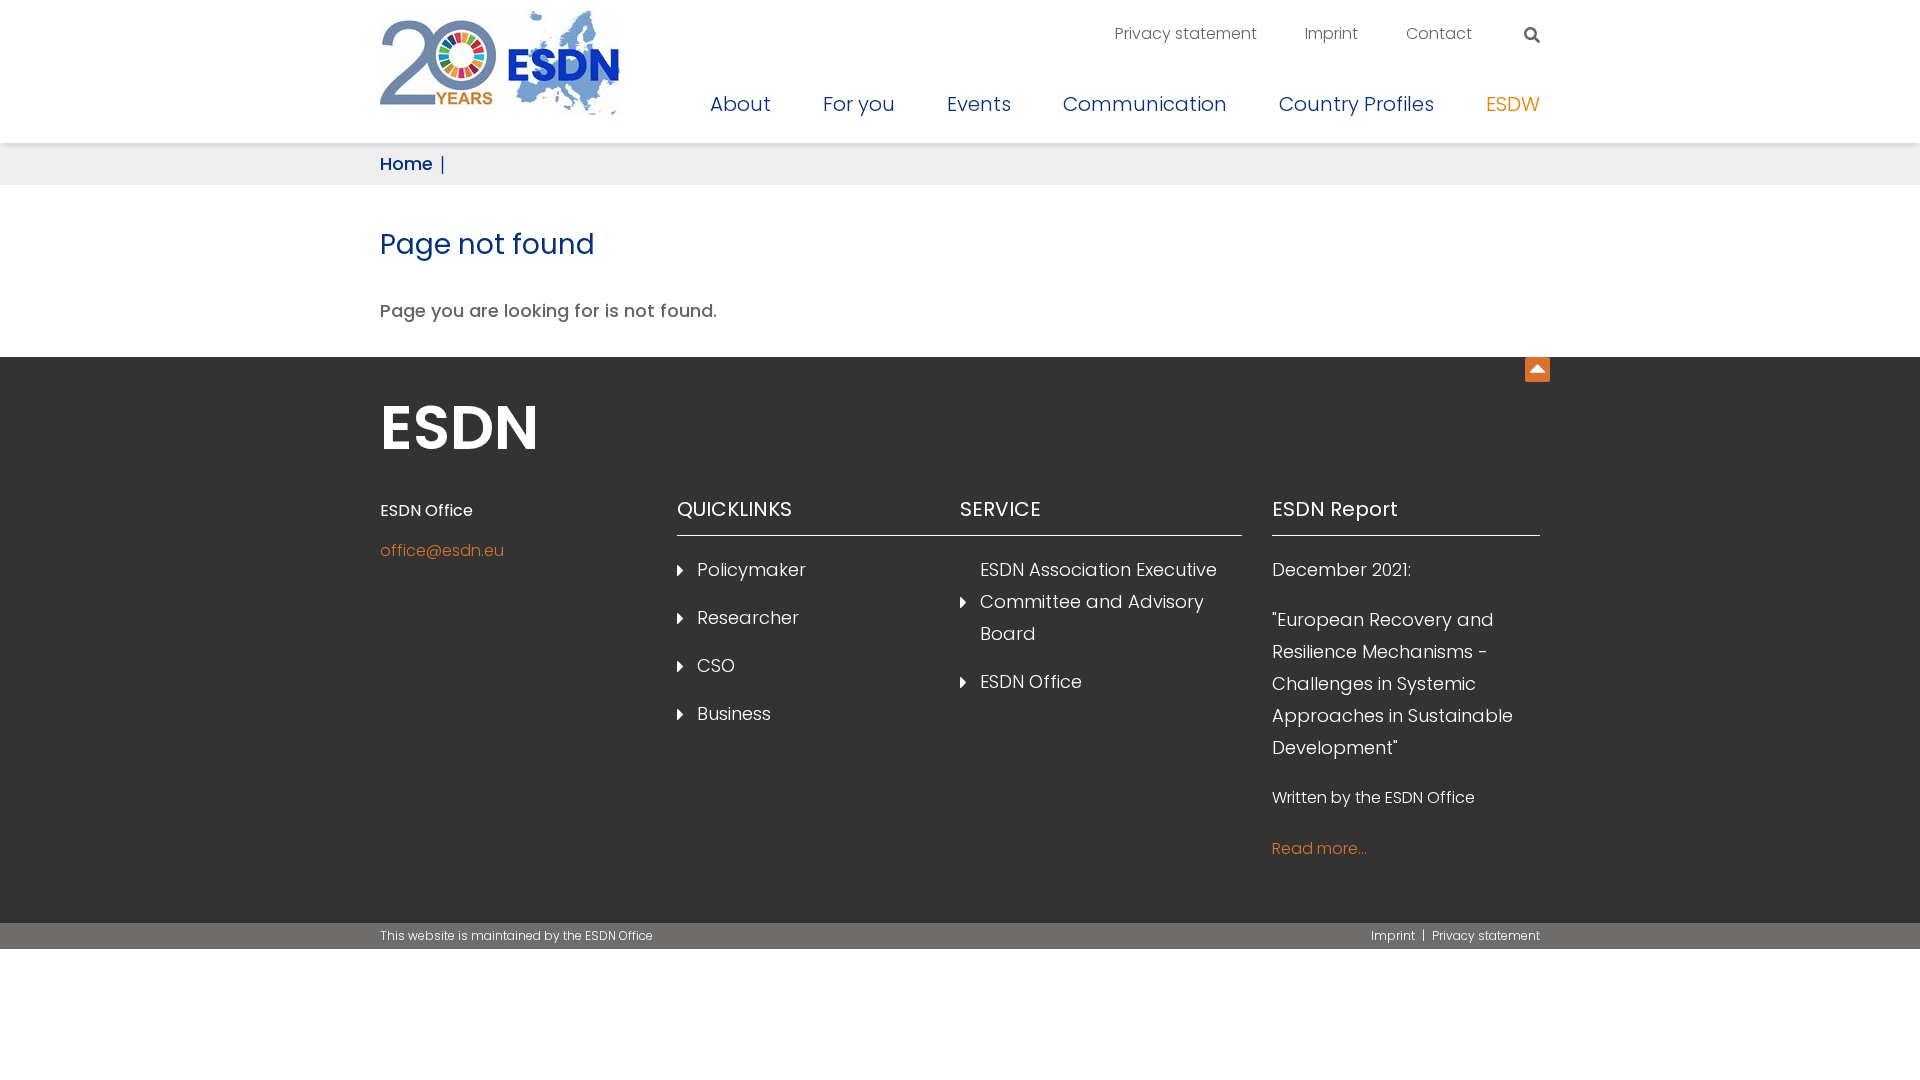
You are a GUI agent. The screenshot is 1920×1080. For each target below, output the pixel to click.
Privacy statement (1186, 33)
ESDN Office (1031, 681)
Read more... (1319, 848)
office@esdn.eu (442, 550)
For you (859, 104)
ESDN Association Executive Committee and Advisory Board (1098, 601)
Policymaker (751, 569)
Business (734, 713)
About (740, 104)
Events (979, 104)
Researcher (748, 617)
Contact (1439, 33)
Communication (1145, 104)
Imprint (1331, 33)
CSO (716, 665)
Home (406, 163)
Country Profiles (1356, 104)
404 (1537, 369)
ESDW (1513, 104)
